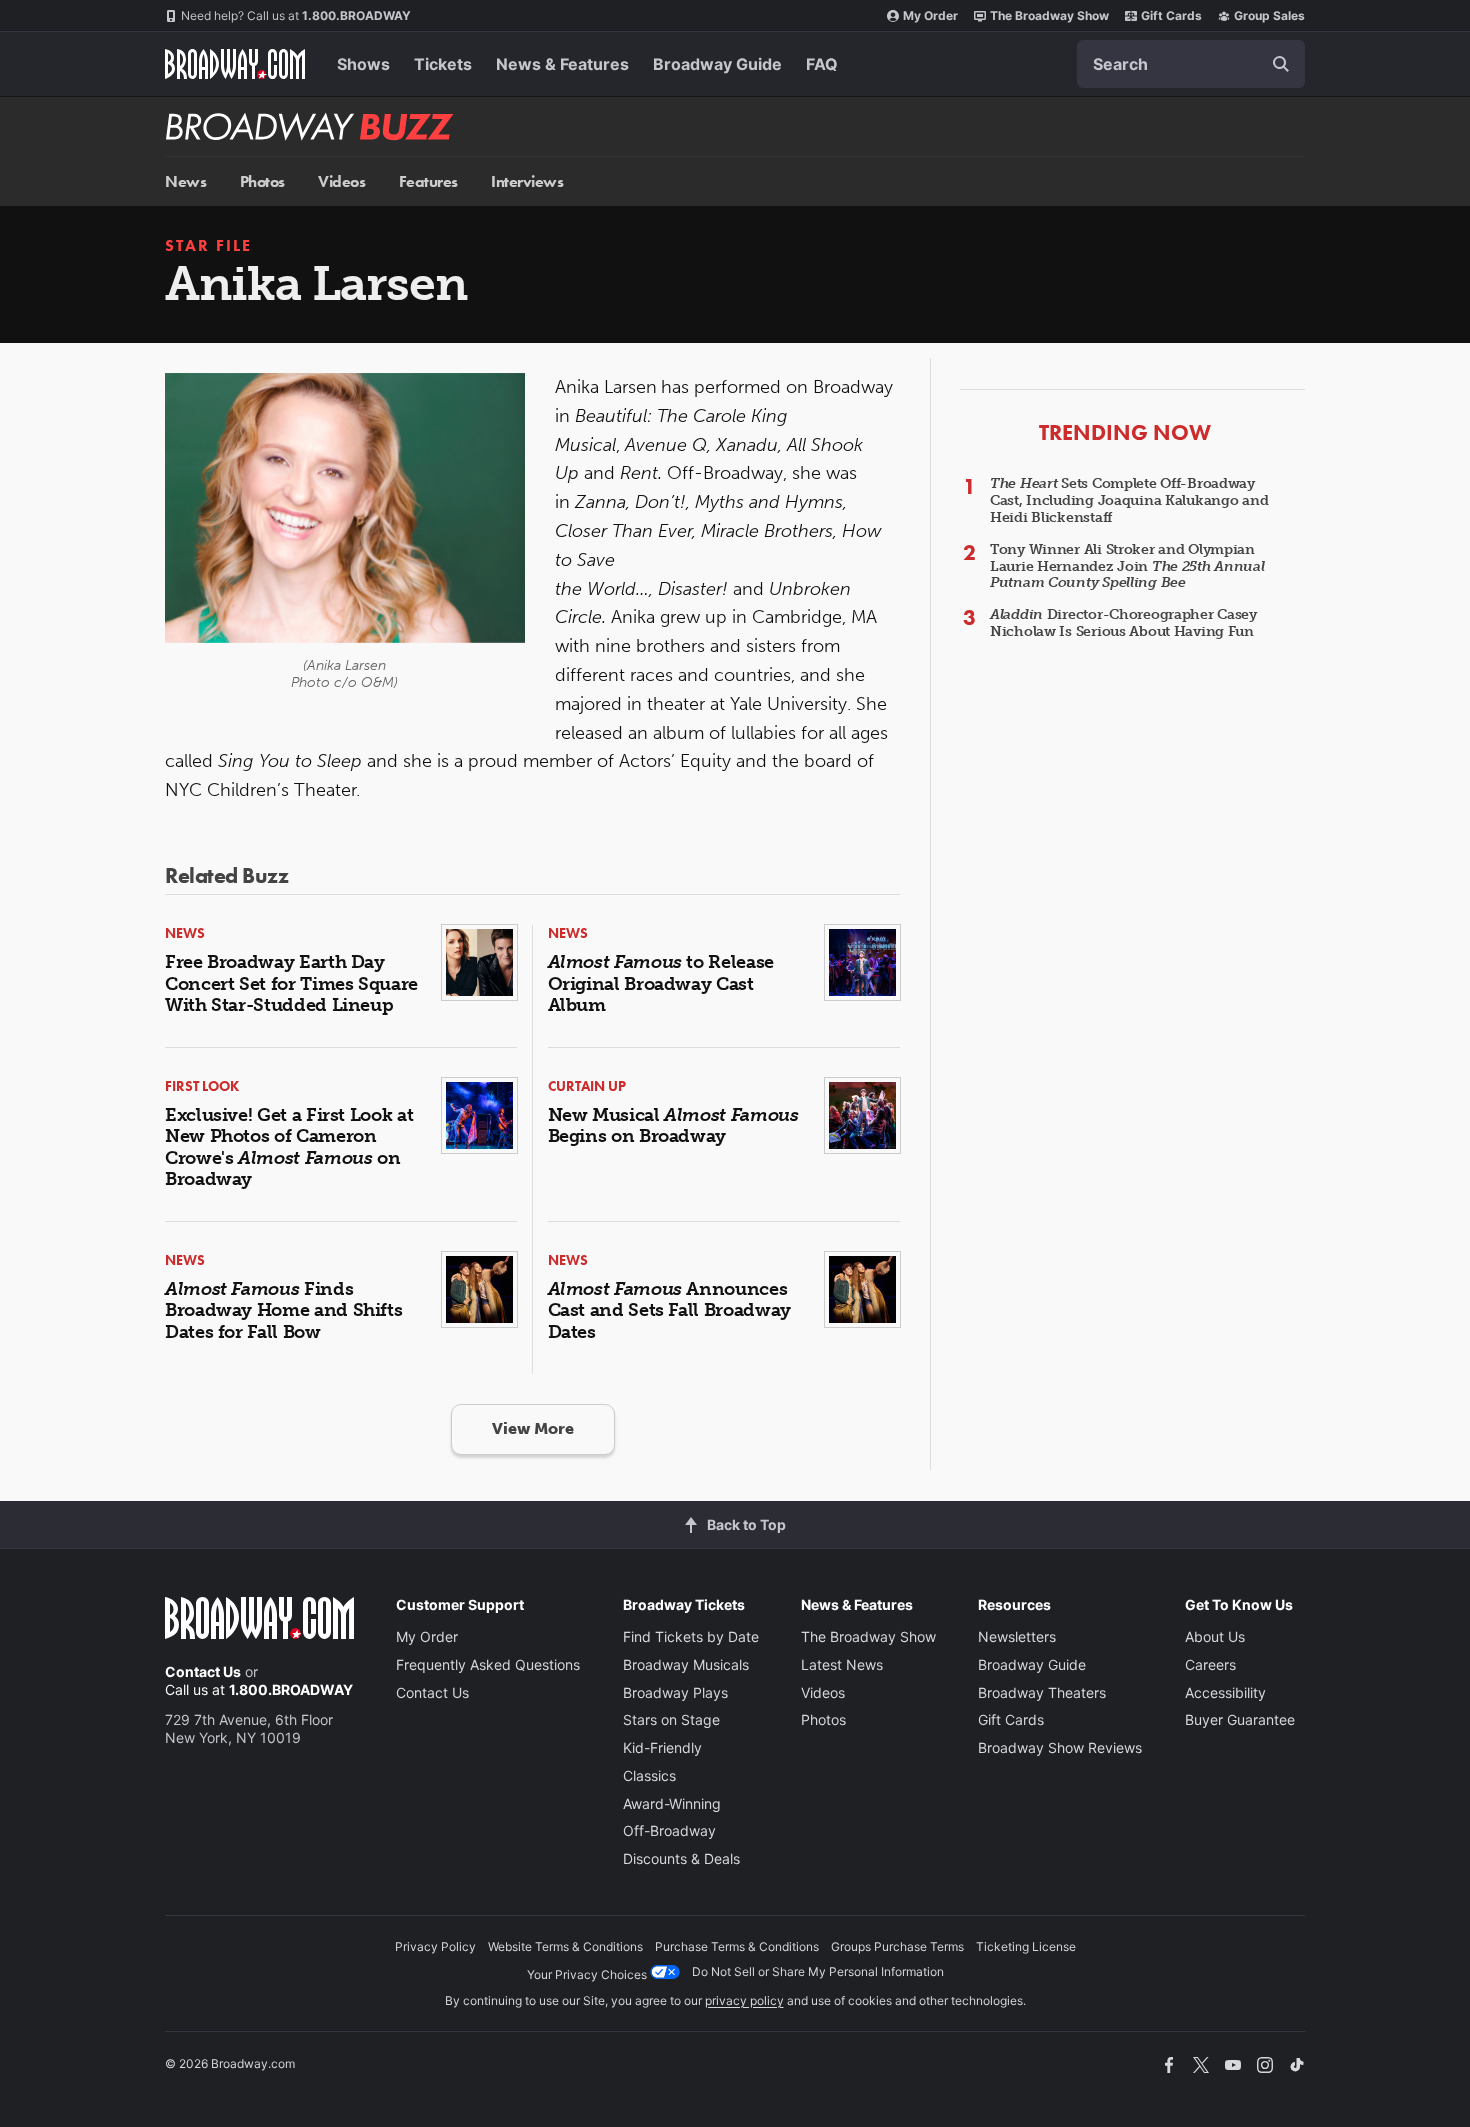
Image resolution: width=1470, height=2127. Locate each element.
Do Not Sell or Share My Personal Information (818, 1971)
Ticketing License (1026, 1946)
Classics (649, 1775)
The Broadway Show (1049, 15)
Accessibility (1225, 1692)
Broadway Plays (675, 1692)
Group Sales (1269, 15)
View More (533, 1428)
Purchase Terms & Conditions (737, 1946)
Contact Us (203, 1671)
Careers (1210, 1664)
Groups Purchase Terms (897, 1946)
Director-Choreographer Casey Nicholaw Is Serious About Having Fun (1123, 623)
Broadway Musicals (686, 1664)
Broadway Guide (717, 64)
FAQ (822, 64)
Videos (341, 181)
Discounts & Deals (681, 1858)
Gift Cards (1171, 15)
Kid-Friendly (662, 1747)
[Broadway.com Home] (235, 64)
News (185, 181)
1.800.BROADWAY (296, 15)
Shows (363, 64)
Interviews (527, 181)
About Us (1215, 1636)
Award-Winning (672, 1803)
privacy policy (744, 2000)
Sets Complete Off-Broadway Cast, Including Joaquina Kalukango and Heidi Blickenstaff (1129, 500)
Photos (262, 181)
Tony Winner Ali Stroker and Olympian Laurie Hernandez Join (1127, 566)
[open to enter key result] (1281, 64)
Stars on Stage (671, 1719)
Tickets (443, 64)
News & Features (562, 64)
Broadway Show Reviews (1060, 1747)
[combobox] (1191, 64)
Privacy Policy (435, 1946)
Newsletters (1017, 1636)
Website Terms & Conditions (565, 1946)
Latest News (842, 1664)
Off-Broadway (669, 1830)
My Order (930, 15)
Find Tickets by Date (691, 1636)
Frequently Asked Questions (488, 1664)
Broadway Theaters (1042, 1692)
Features (428, 181)
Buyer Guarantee (1240, 1719)
